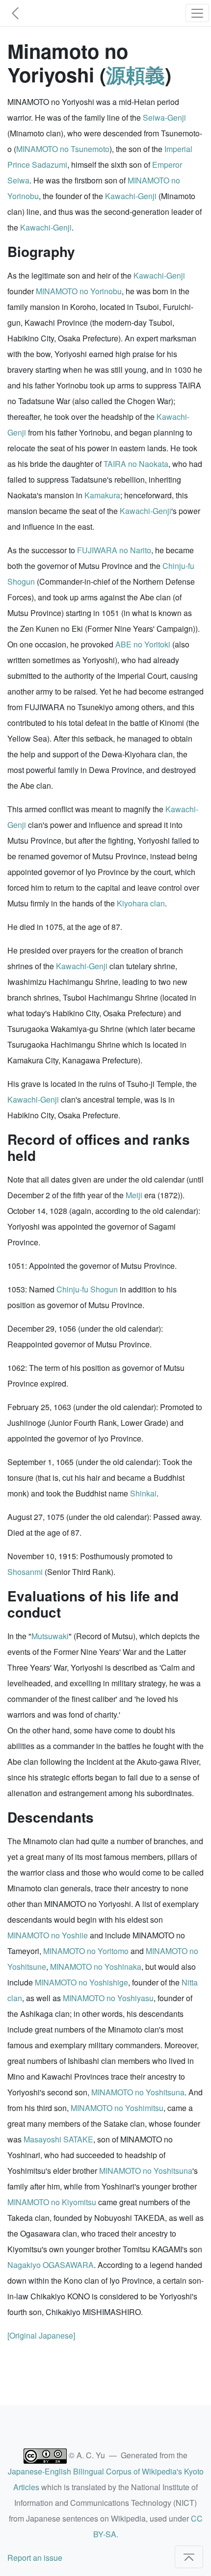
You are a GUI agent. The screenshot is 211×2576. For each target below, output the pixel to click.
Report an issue (35, 2558)
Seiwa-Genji (164, 117)
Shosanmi (25, 1572)
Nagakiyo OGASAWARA (51, 2265)
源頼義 (135, 74)
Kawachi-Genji (131, 196)
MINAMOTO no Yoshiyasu (108, 1998)
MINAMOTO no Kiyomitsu (52, 2202)
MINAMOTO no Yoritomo (86, 1951)
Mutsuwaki (50, 1636)
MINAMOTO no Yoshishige (81, 1982)
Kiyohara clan (141, 903)
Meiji (134, 1195)
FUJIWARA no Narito (114, 550)
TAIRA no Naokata (136, 464)
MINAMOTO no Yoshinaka (96, 1967)
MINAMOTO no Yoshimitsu (117, 2108)
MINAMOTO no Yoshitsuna (138, 2092)
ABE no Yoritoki (143, 644)
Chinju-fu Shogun (87, 1289)
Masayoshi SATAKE (58, 2139)
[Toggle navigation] (197, 13)
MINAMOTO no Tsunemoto (63, 149)
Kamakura (102, 495)
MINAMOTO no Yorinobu (79, 291)
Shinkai (143, 1493)
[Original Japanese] (41, 2335)
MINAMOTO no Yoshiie (48, 1935)
